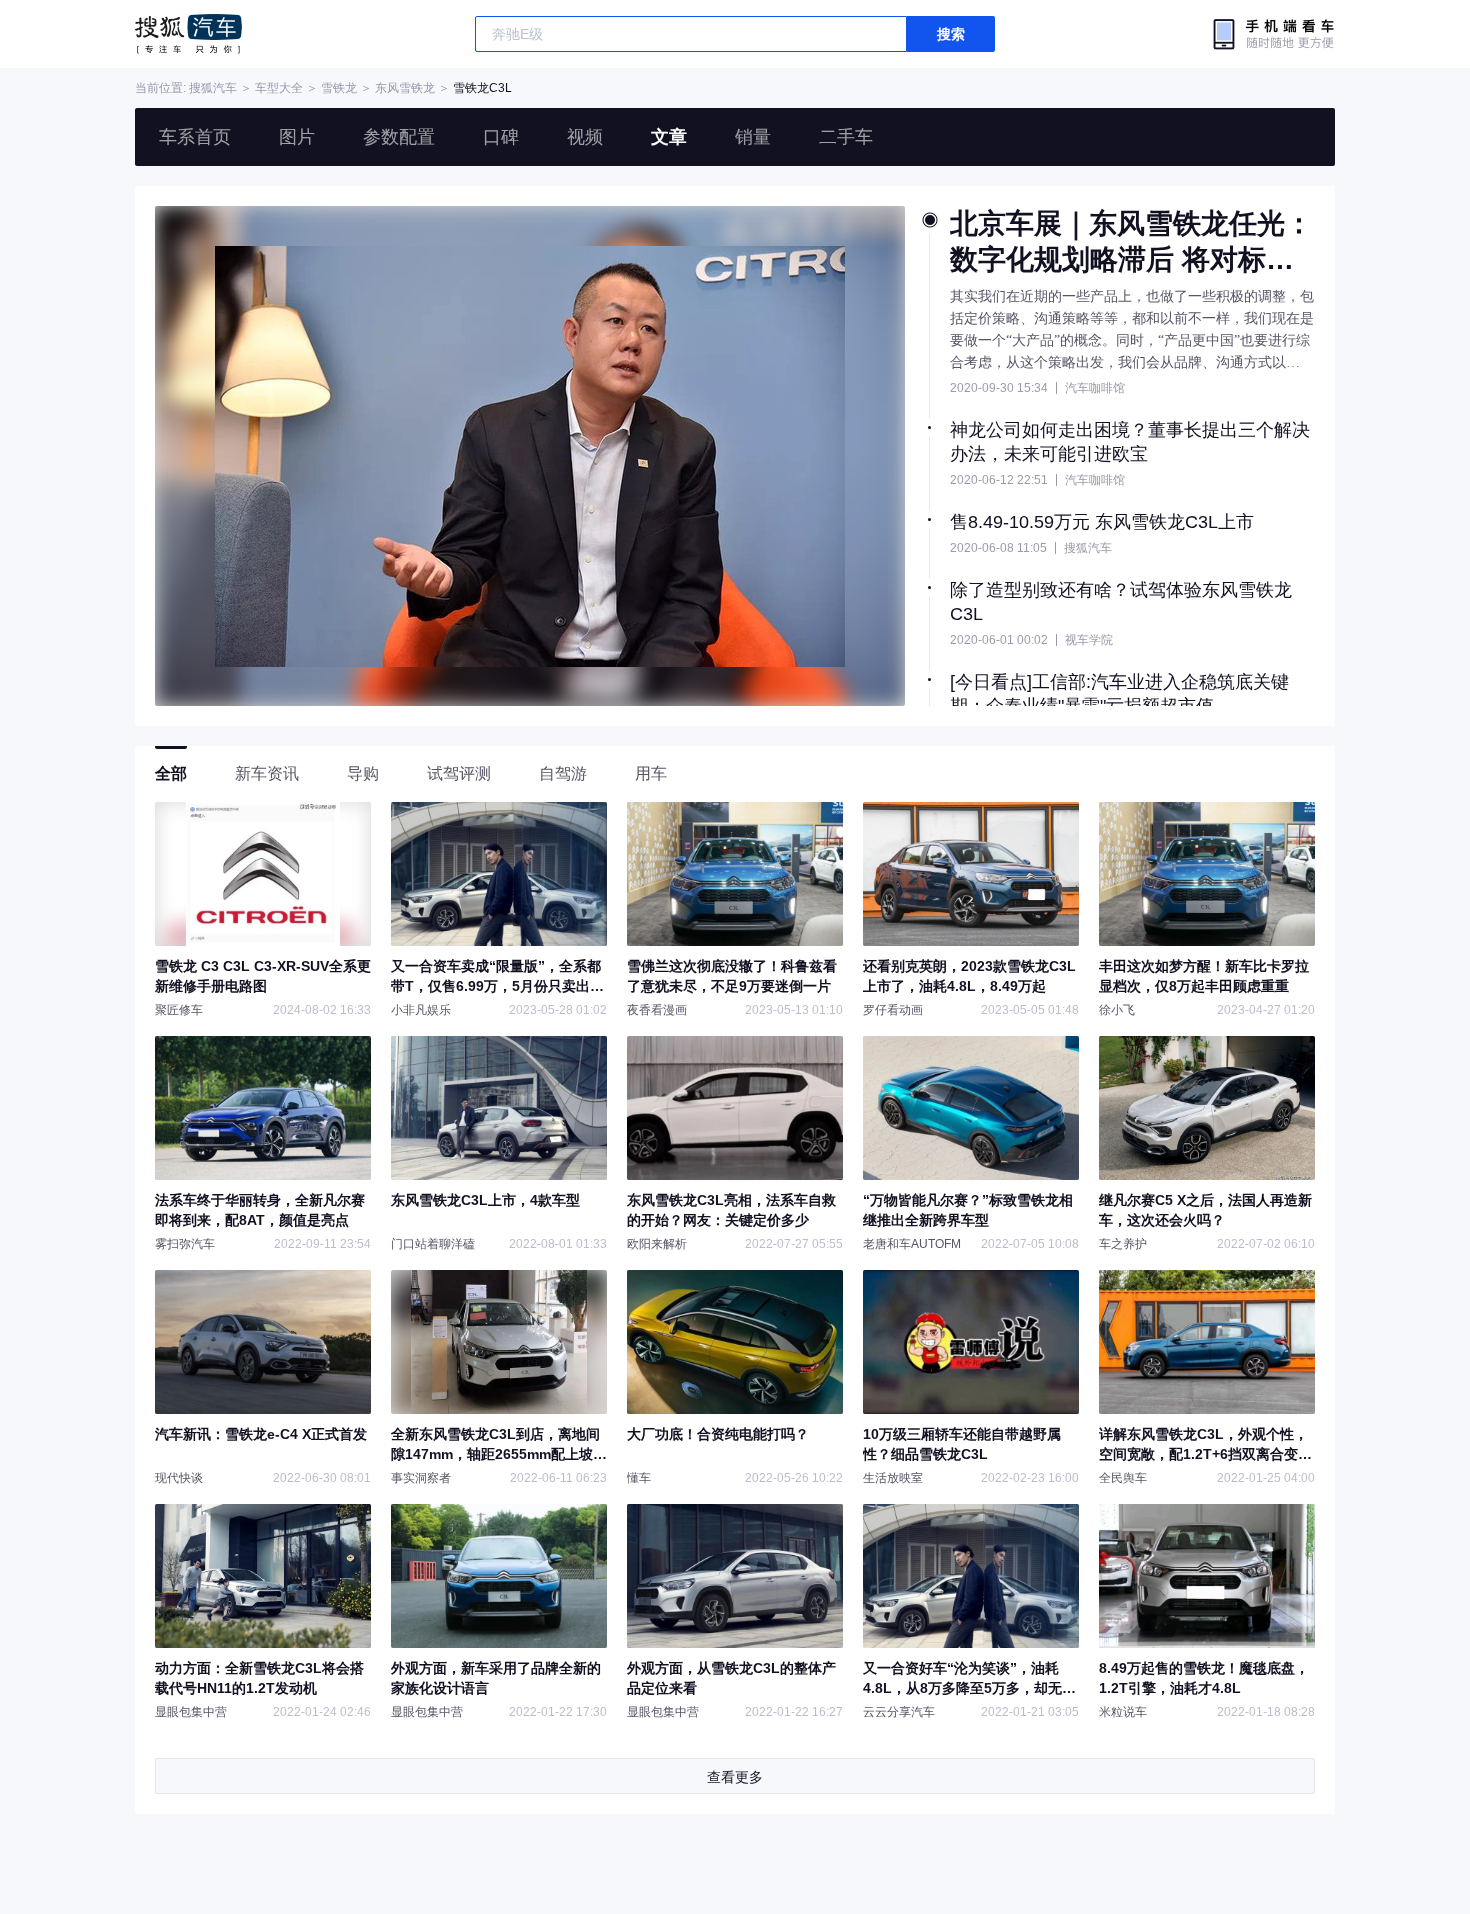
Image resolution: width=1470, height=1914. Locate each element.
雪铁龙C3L (482, 88)
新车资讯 (267, 773)
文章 (669, 137)
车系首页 (195, 137)
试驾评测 (459, 773)
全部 (171, 773)
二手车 (846, 137)
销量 (753, 137)
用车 (651, 773)
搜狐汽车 (188, 34)
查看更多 (735, 1777)
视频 (585, 137)
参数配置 (399, 137)
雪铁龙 (339, 88)
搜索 (951, 34)
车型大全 (279, 88)
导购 (363, 773)
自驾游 (563, 773)
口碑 (501, 137)
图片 (297, 137)
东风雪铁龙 (405, 88)
